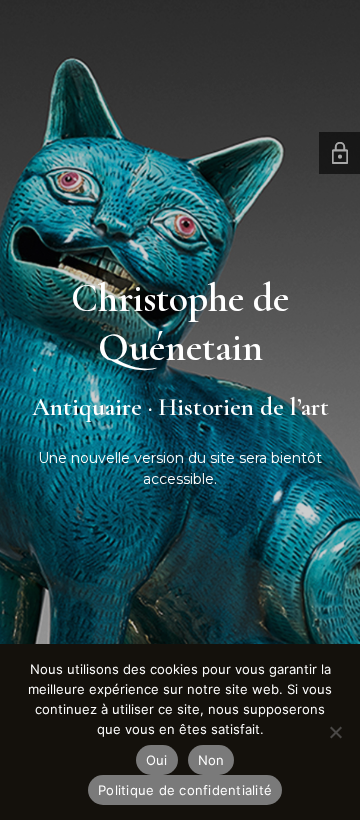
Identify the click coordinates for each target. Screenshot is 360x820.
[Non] (335, 732)
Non (211, 760)
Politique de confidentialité (185, 790)
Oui (157, 760)
